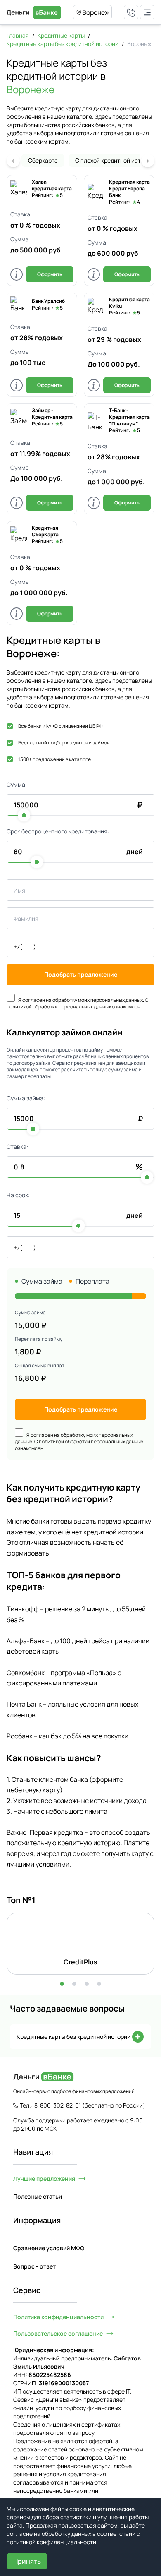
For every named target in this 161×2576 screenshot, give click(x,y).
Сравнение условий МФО (49, 2248)
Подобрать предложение (81, 974)
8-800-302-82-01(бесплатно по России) (90, 2105)
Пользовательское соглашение (58, 2333)
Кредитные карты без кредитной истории (63, 44)
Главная (18, 35)
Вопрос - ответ (34, 2266)
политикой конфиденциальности (51, 2542)
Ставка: (17, 1146)
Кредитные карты (61, 35)
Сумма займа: (26, 1098)
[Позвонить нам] (131, 12)
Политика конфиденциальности (58, 2317)
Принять (27, 2561)
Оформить (50, 274)
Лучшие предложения (44, 2179)
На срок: (18, 1195)
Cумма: (17, 784)
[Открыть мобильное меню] (147, 12)
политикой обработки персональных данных (59, 1007)
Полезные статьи (38, 2196)
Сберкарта (43, 160)
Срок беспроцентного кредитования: (58, 831)
